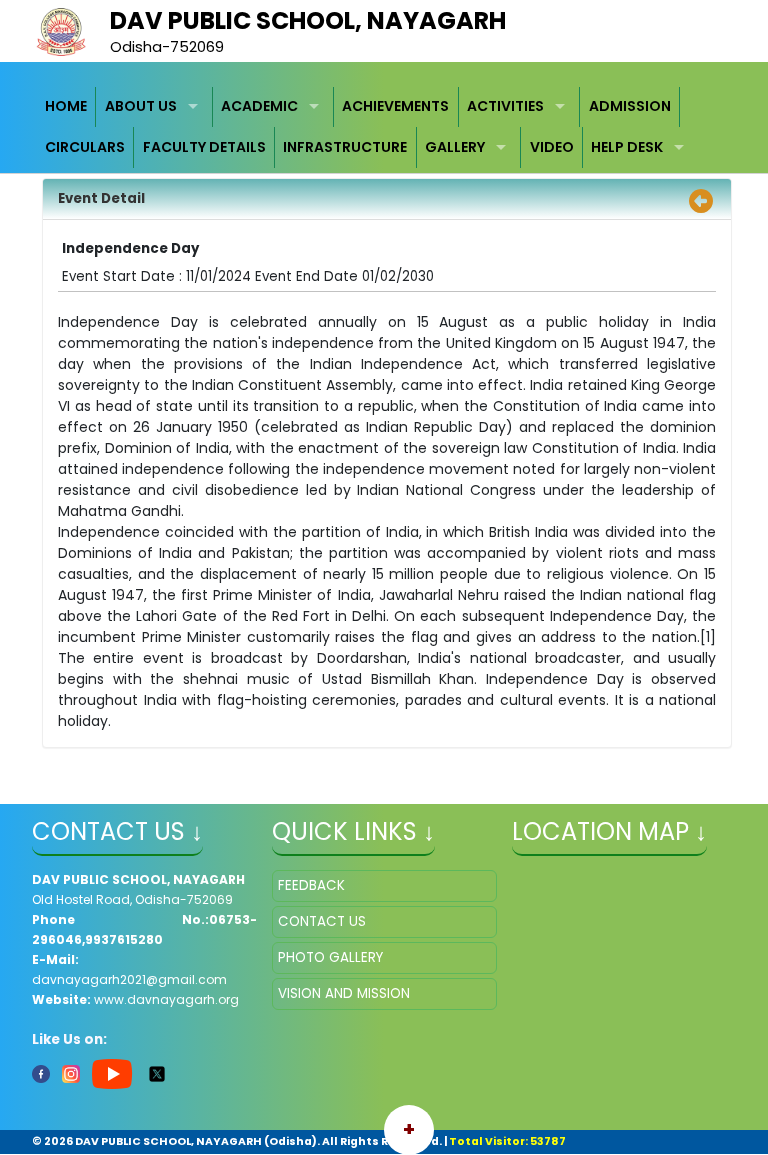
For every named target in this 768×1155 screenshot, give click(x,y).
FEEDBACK (311, 885)
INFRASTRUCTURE (345, 147)
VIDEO (552, 147)
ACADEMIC (259, 106)
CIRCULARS (85, 147)
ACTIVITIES (505, 106)
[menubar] (384, 127)
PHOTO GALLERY (330, 957)
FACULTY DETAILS (204, 147)
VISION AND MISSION (344, 993)
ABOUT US (141, 106)
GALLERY (455, 147)
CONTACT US (322, 921)
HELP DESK (627, 147)
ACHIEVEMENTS (395, 106)
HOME (66, 106)
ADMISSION (630, 106)
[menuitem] (67, 107)
